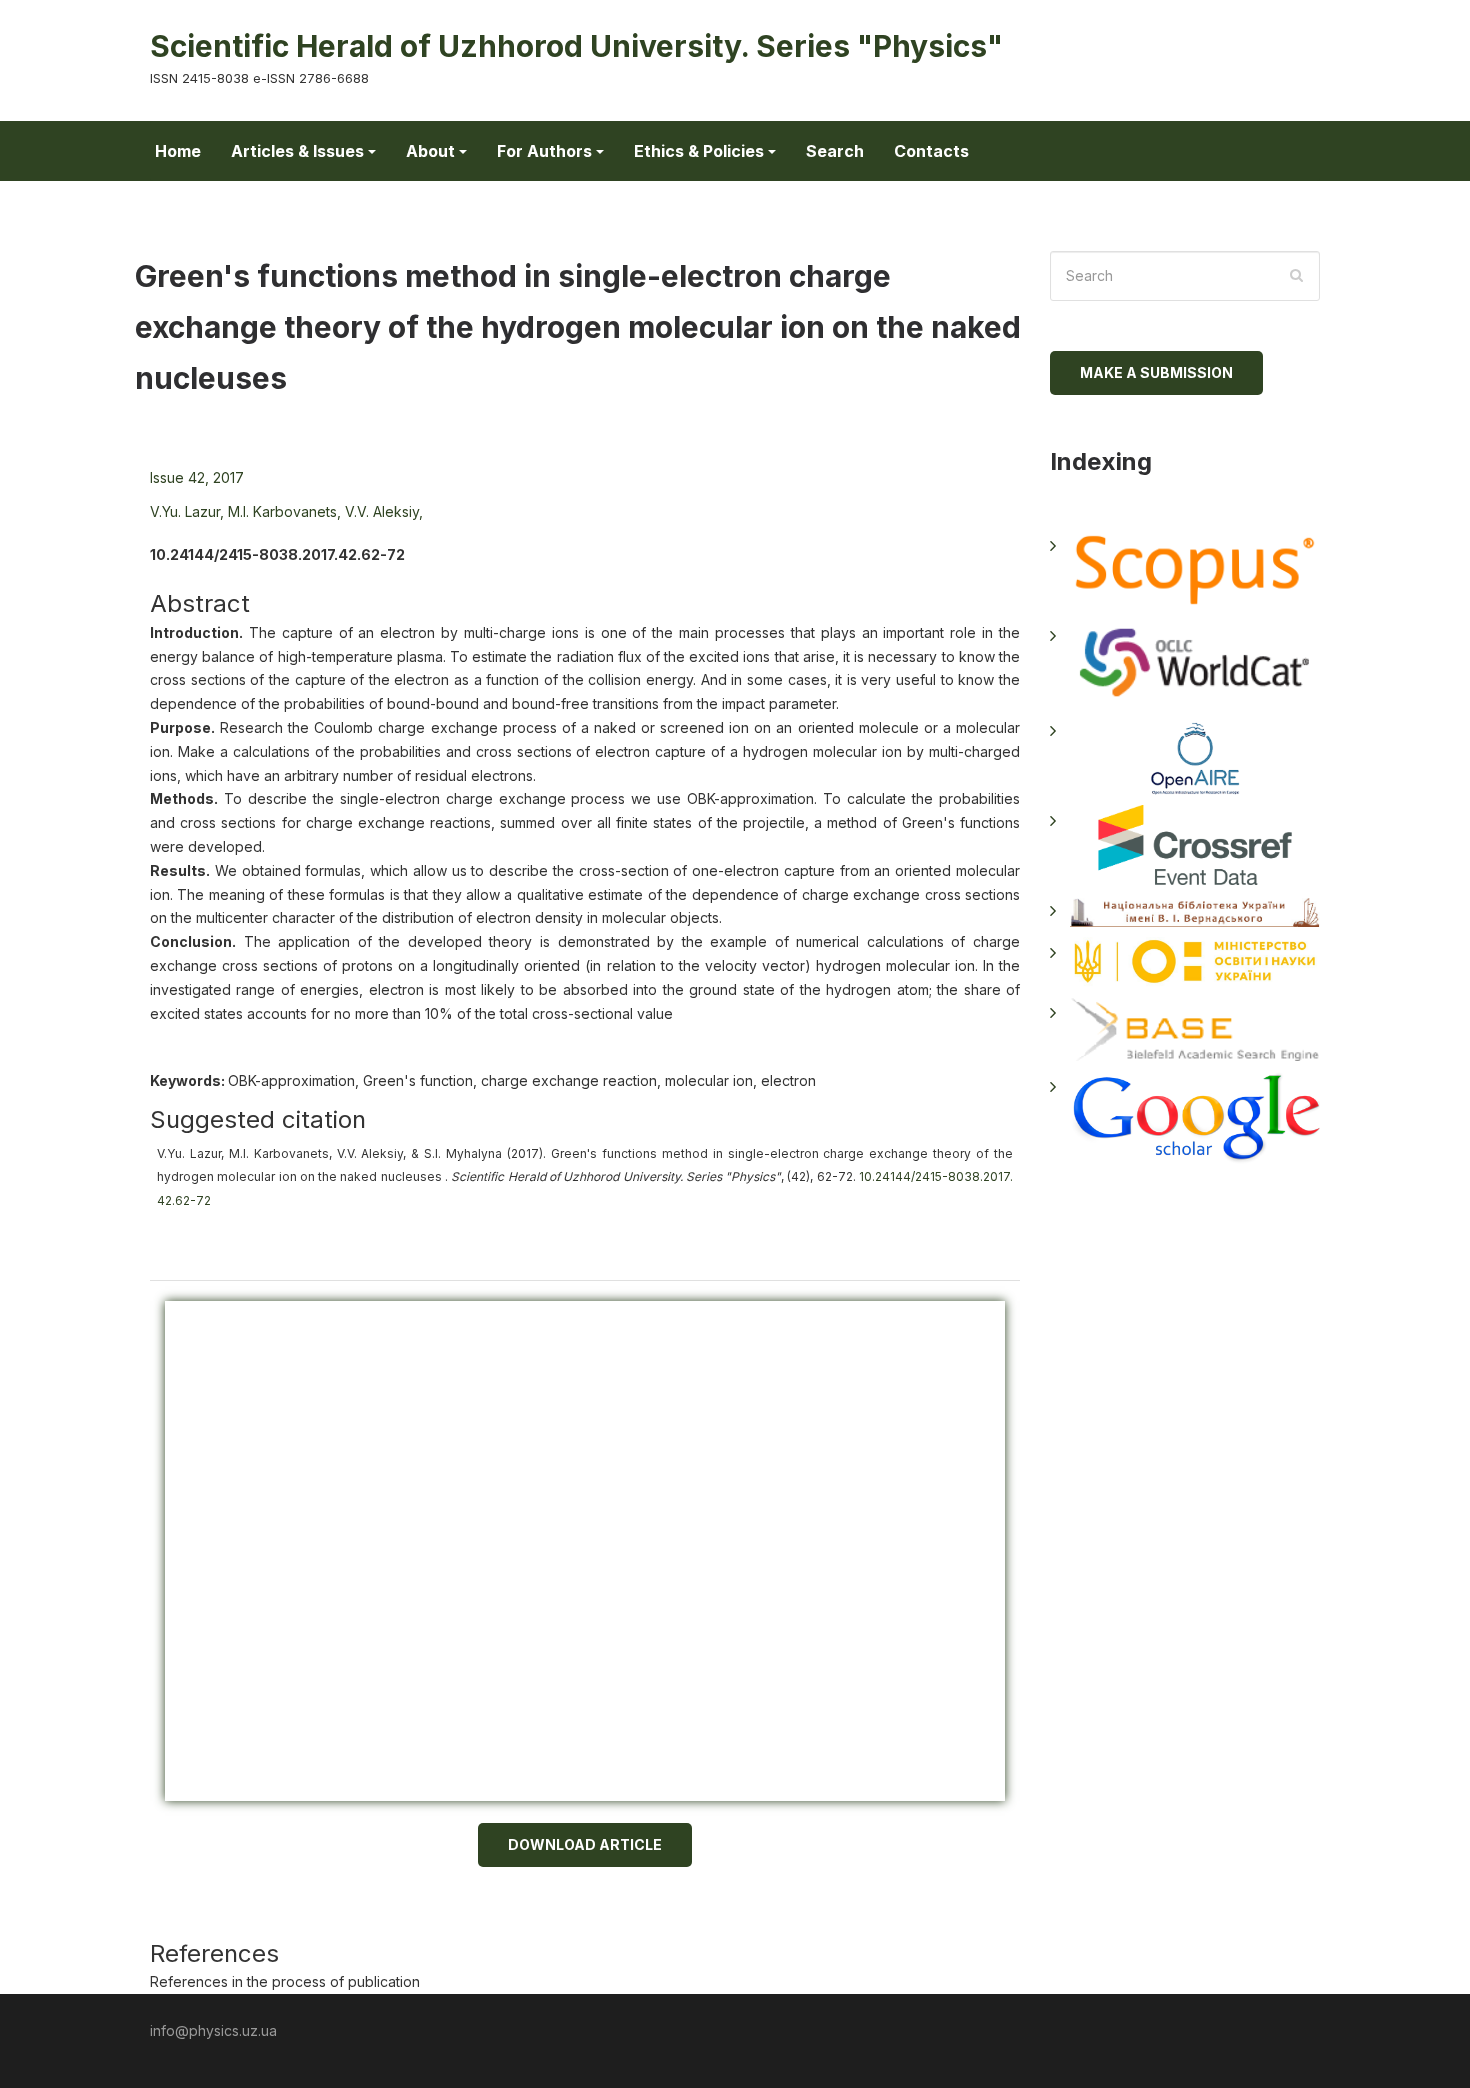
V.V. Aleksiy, (384, 511)
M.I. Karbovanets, (284, 511)
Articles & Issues (297, 151)
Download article (585, 1844)
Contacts (931, 151)
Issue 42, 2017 (197, 477)
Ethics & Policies (699, 151)
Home (178, 151)
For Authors (544, 151)
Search (835, 151)
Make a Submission (1156, 372)
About (430, 151)
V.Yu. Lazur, (187, 511)
